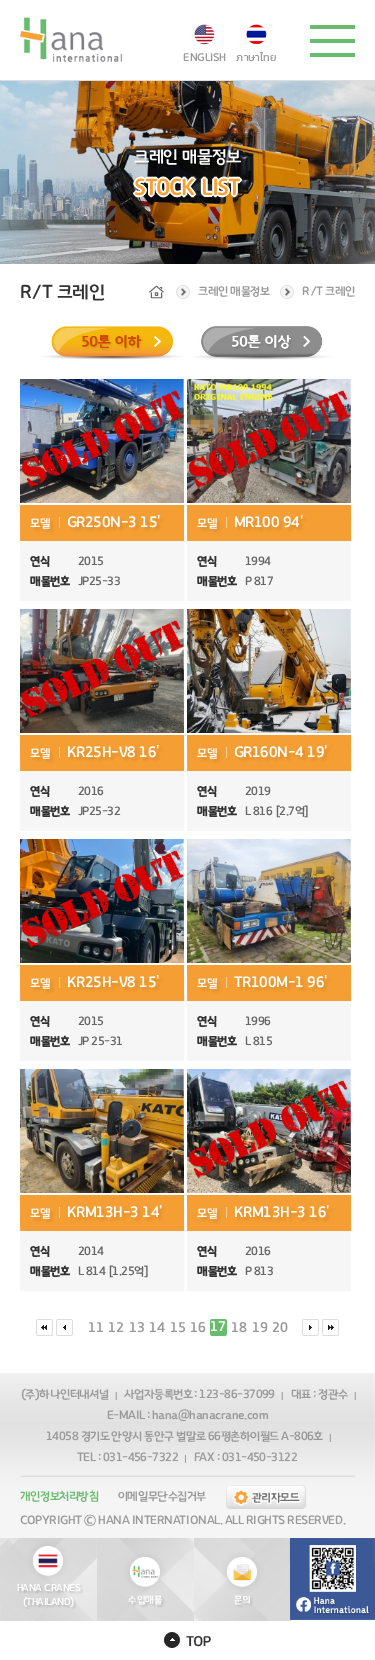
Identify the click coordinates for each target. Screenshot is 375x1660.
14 (157, 1328)
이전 (64, 1327)
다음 (310, 1327)
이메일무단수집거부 (162, 1496)
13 (137, 1328)
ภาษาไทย (256, 56)
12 (116, 1328)
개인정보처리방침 (59, 1496)
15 (178, 1328)
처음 (44, 1327)
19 (260, 1328)
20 (280, 1328)
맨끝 (330, 1327)
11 (96, 1328)
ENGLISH (204, 57)
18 (239, 1328)
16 (198, 1328)
